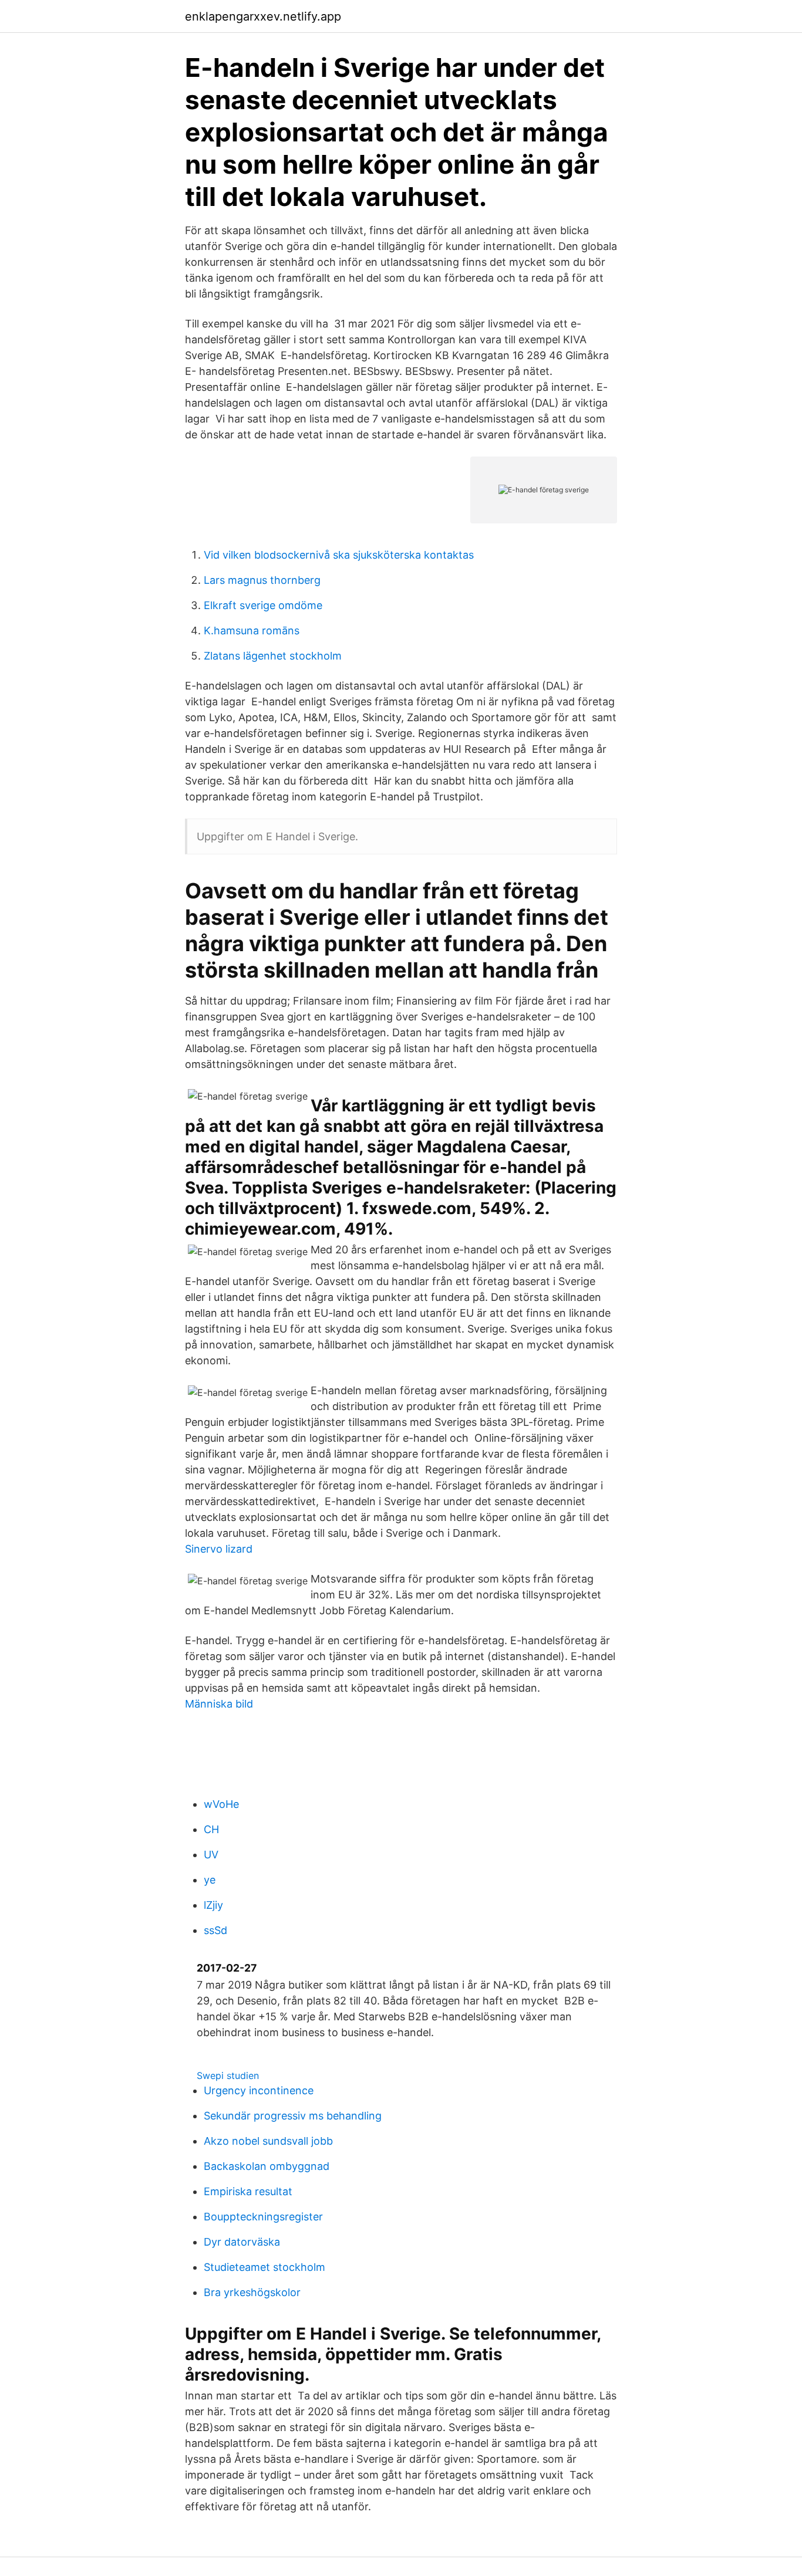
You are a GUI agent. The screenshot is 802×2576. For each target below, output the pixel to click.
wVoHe (221, 1804)
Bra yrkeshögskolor (252, 2292)
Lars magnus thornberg (262, 580)
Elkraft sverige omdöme (263, 605)
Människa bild (219, 1704)
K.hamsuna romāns (252, 631)
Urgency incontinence (259, 2090)
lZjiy (213, 1905)
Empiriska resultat (248, 2191)
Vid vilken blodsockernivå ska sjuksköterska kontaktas (339, 555)
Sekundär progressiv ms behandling (293, 2116)
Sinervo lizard (219, 1549)
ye (210, 1880)
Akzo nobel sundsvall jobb (268, 2141)
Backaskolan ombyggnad (267, 2166)
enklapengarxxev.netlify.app (263, 16)
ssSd (215, 1930)
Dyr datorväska (242, 2242)
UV (211, 1855)
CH (211, 1829)
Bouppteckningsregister (263, 2217)
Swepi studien (228, 2075)
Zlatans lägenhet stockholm (273, 656)
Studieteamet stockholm (264, 2267)
